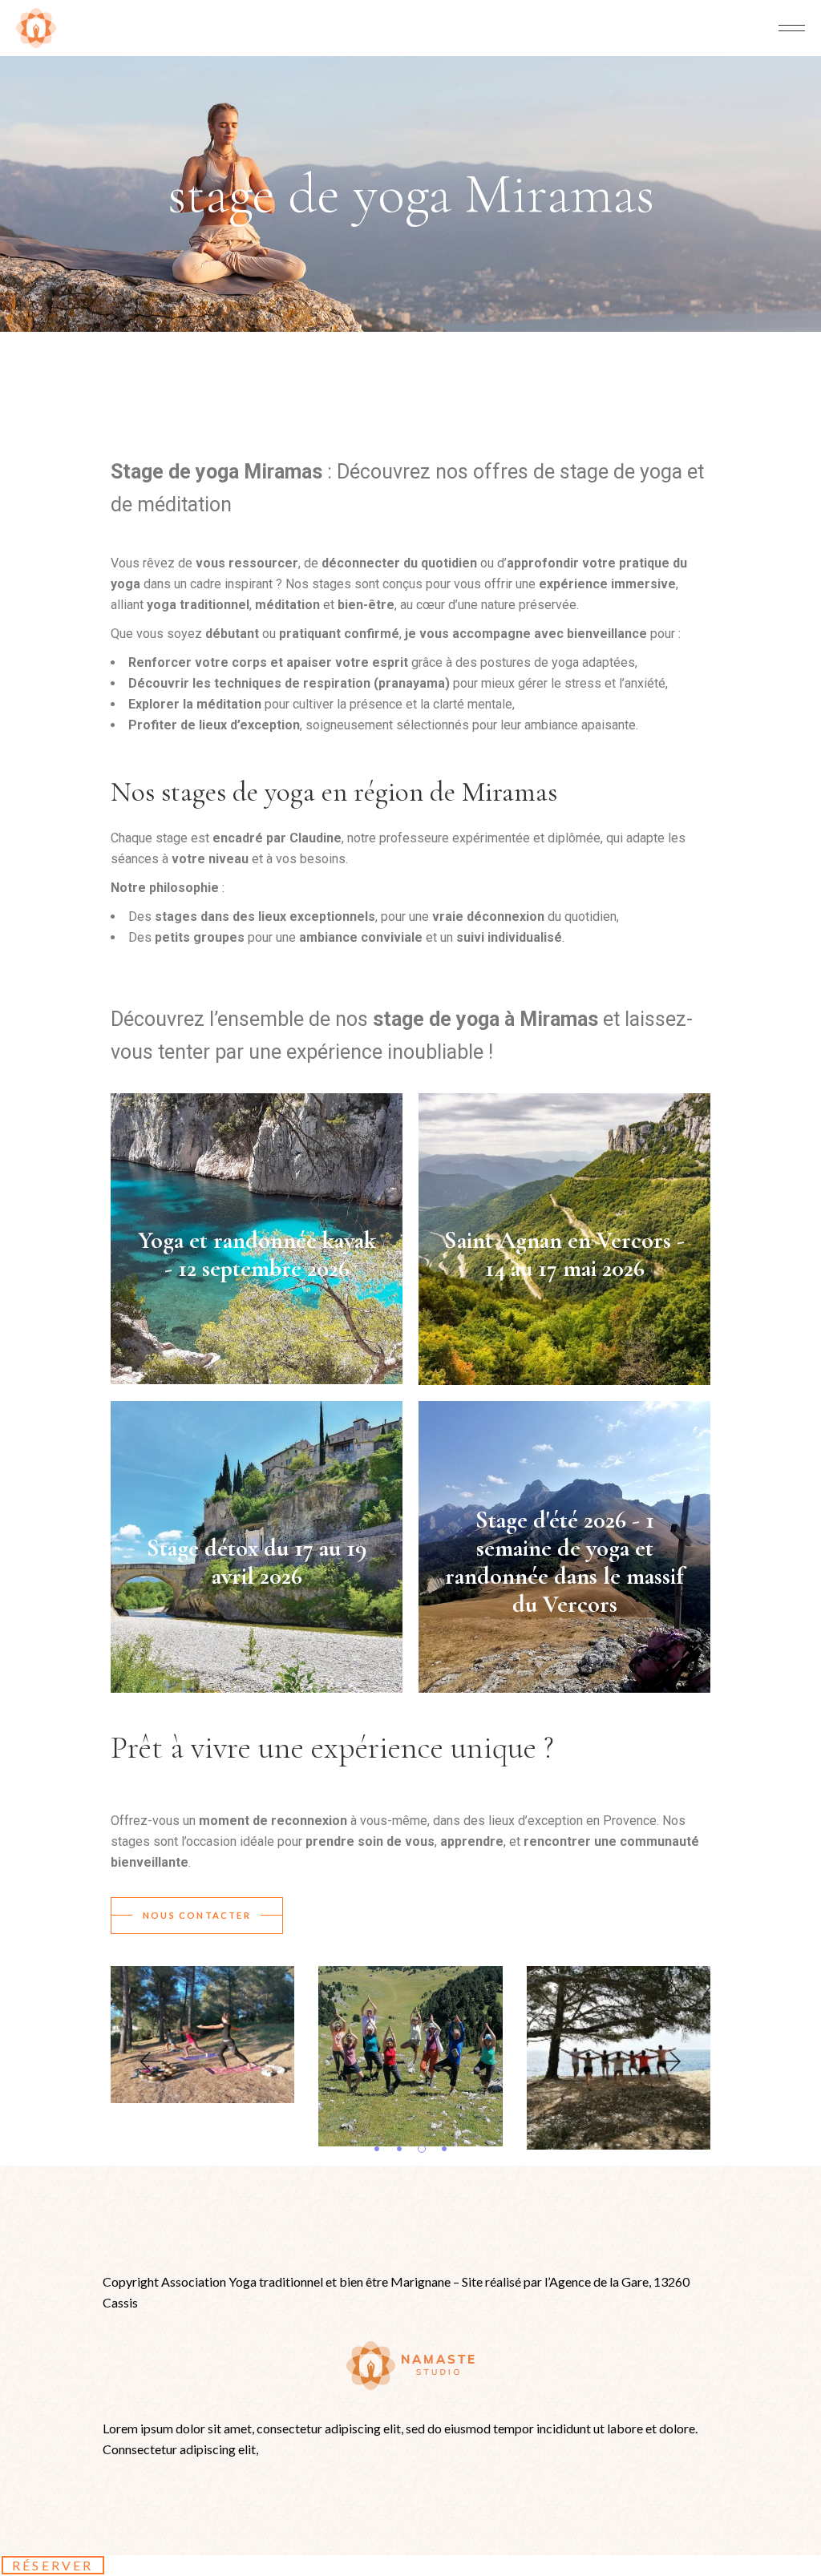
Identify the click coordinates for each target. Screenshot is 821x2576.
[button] (149, 2062)
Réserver (53, 2565)
